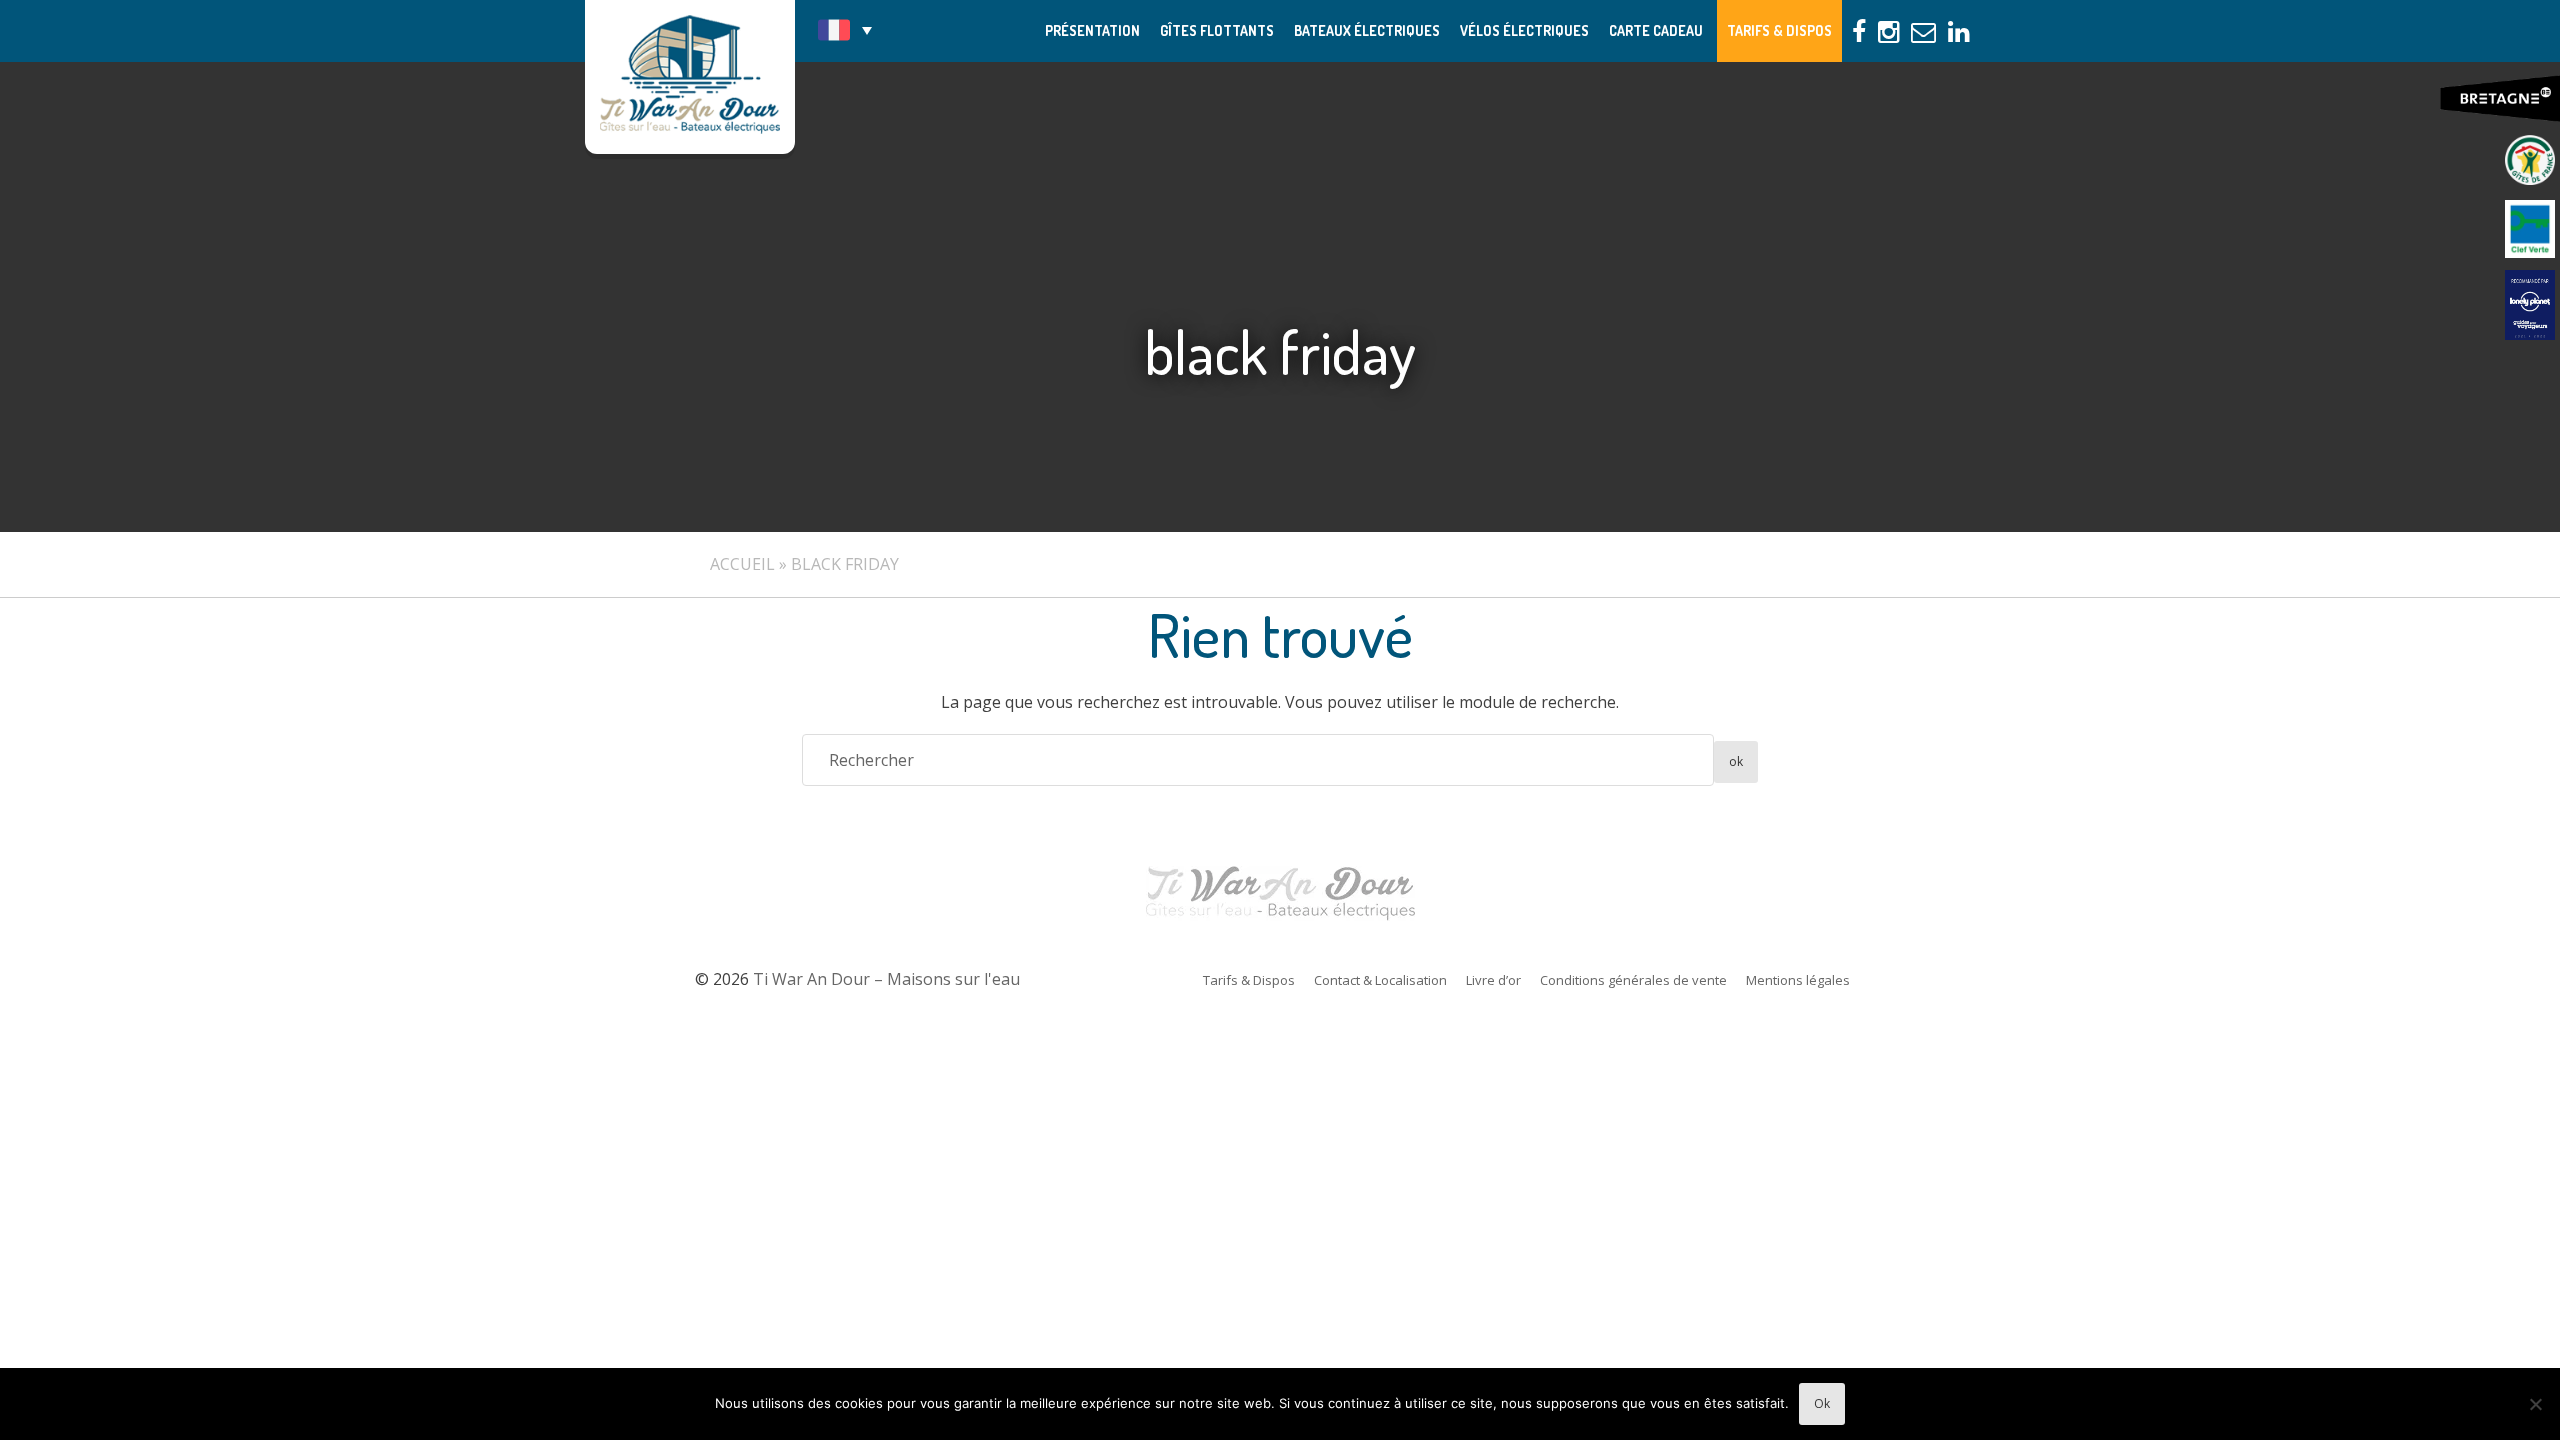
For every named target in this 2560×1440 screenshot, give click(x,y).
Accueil (742, 564)
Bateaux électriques (1367, 30)
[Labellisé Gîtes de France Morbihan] (2530, 160)
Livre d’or (1493, 980)
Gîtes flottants (1217, 30)
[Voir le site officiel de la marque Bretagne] (2500, 99)
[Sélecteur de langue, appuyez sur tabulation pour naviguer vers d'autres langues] (845, 30)
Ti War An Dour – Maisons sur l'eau (690, 77)
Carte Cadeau (1656, 30)
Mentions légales (1798, 980)
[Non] (2535, 1404)
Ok (1822, 1403)
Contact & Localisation (1380, 980)
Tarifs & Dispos (1779, 30)
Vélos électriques (1524, 30)
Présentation (1092, 30)
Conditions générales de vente (1633, 980)
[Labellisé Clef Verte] (2530, 230)
